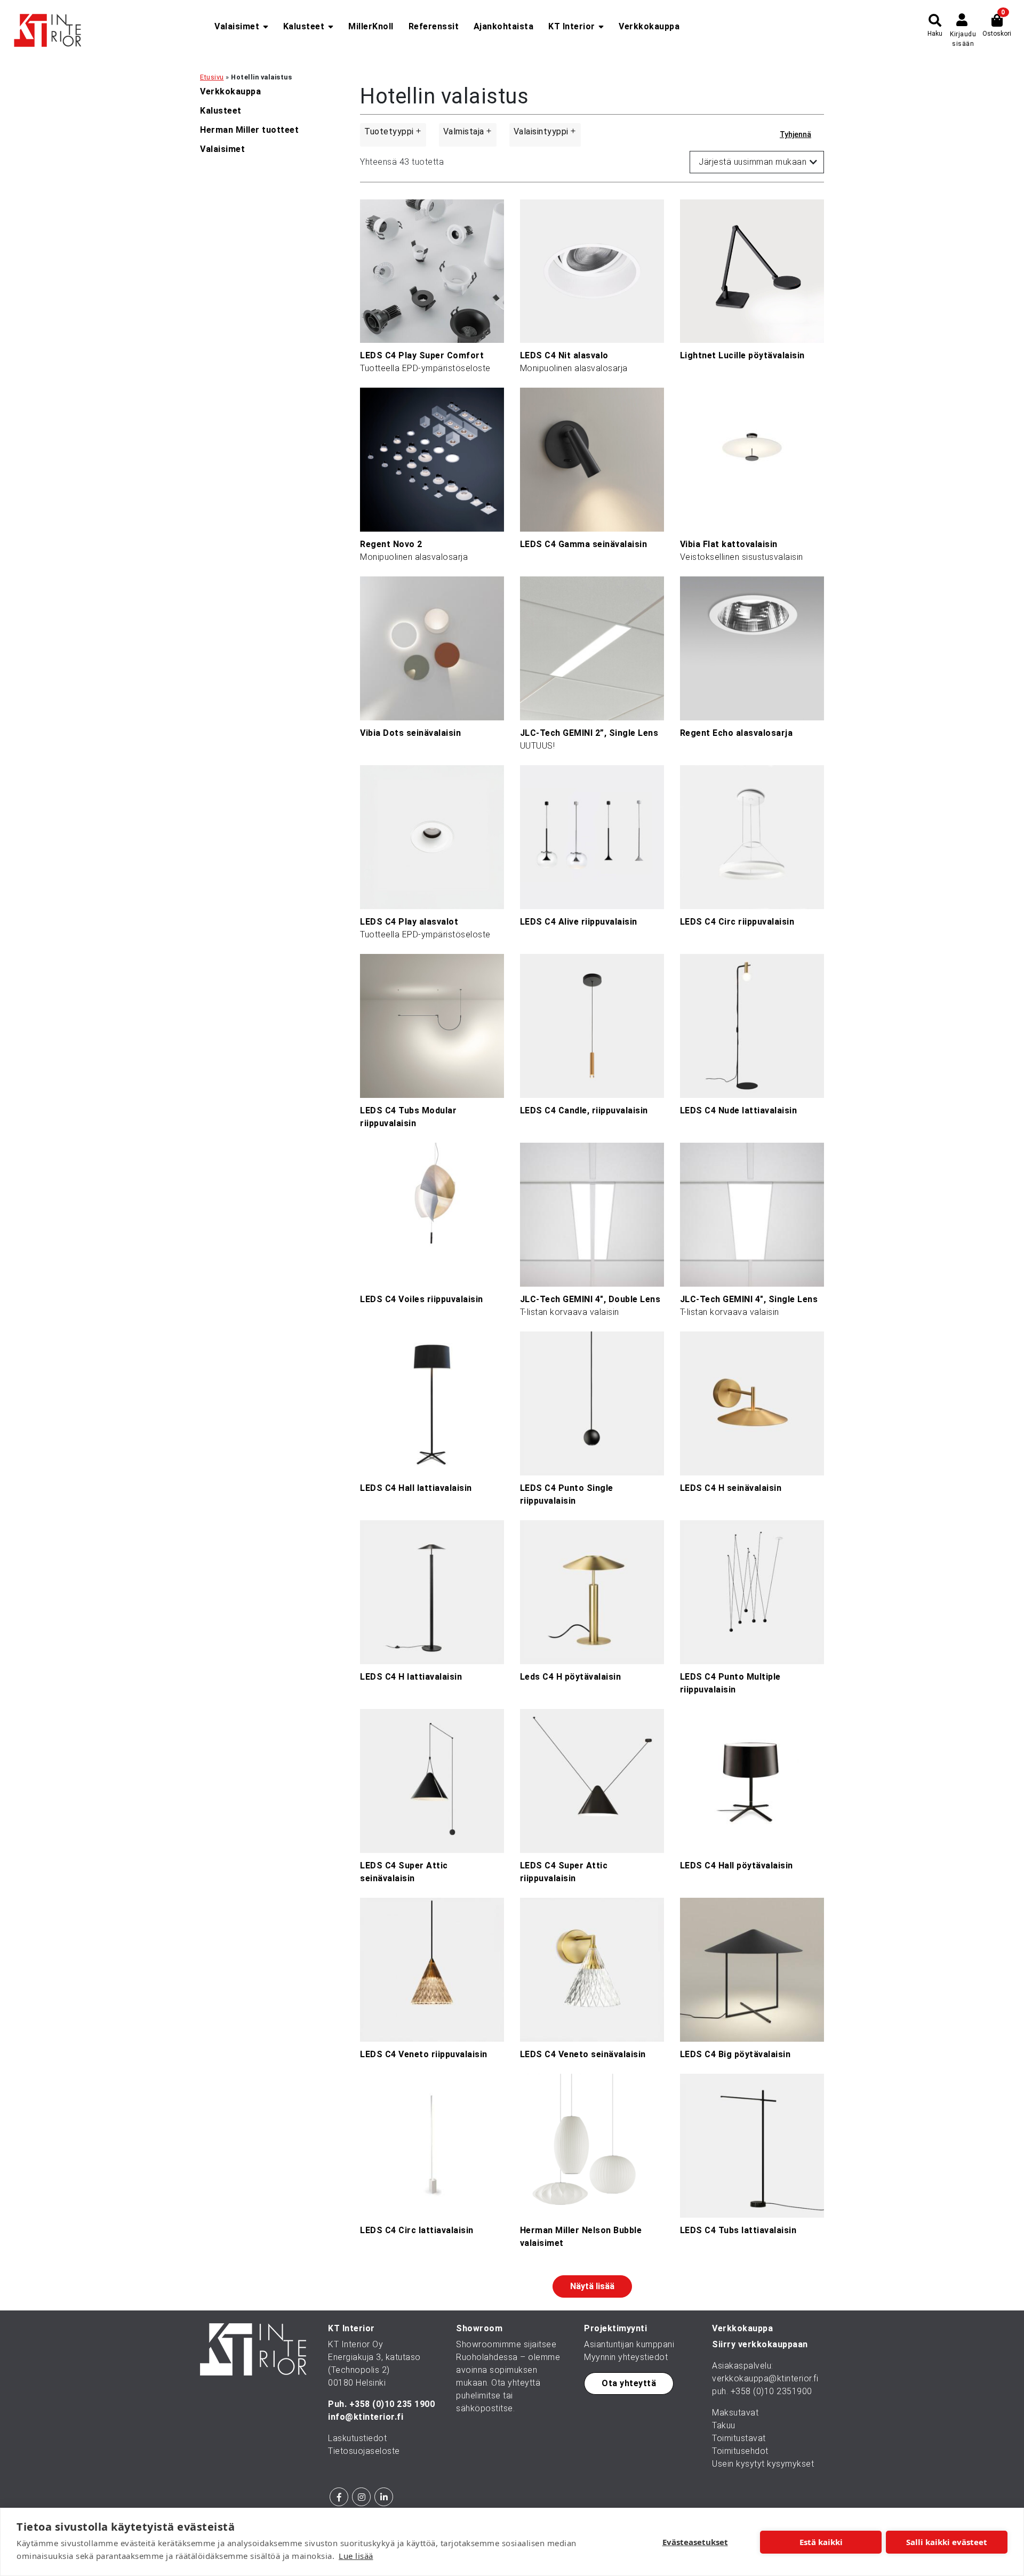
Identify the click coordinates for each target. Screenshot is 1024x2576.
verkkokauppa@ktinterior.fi (765, 2378)
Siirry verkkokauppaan (760, 2344)
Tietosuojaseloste (364, 2451)
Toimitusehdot (740, 2451)
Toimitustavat (739, 2438)
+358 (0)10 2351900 (771, 2391)
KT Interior (572, 26)
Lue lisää (356, 2556)
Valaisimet (237, 26)
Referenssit (434, 26)
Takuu (724, 2425)
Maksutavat (735, 2413)
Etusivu (212, 77)
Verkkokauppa (649, 26)
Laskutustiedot (357, 2438)
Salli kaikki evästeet (947, 2542)
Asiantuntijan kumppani (629, 2344)
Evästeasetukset (695, 2542)
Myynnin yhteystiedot (626, 2357)
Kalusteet (304, 26)
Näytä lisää (592, 2286)
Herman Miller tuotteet (249, 130)
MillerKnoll (371, 26)
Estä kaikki (821, 2542)
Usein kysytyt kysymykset (763, 2464)
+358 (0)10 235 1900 (392, 2404)
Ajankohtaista (504, 26)
